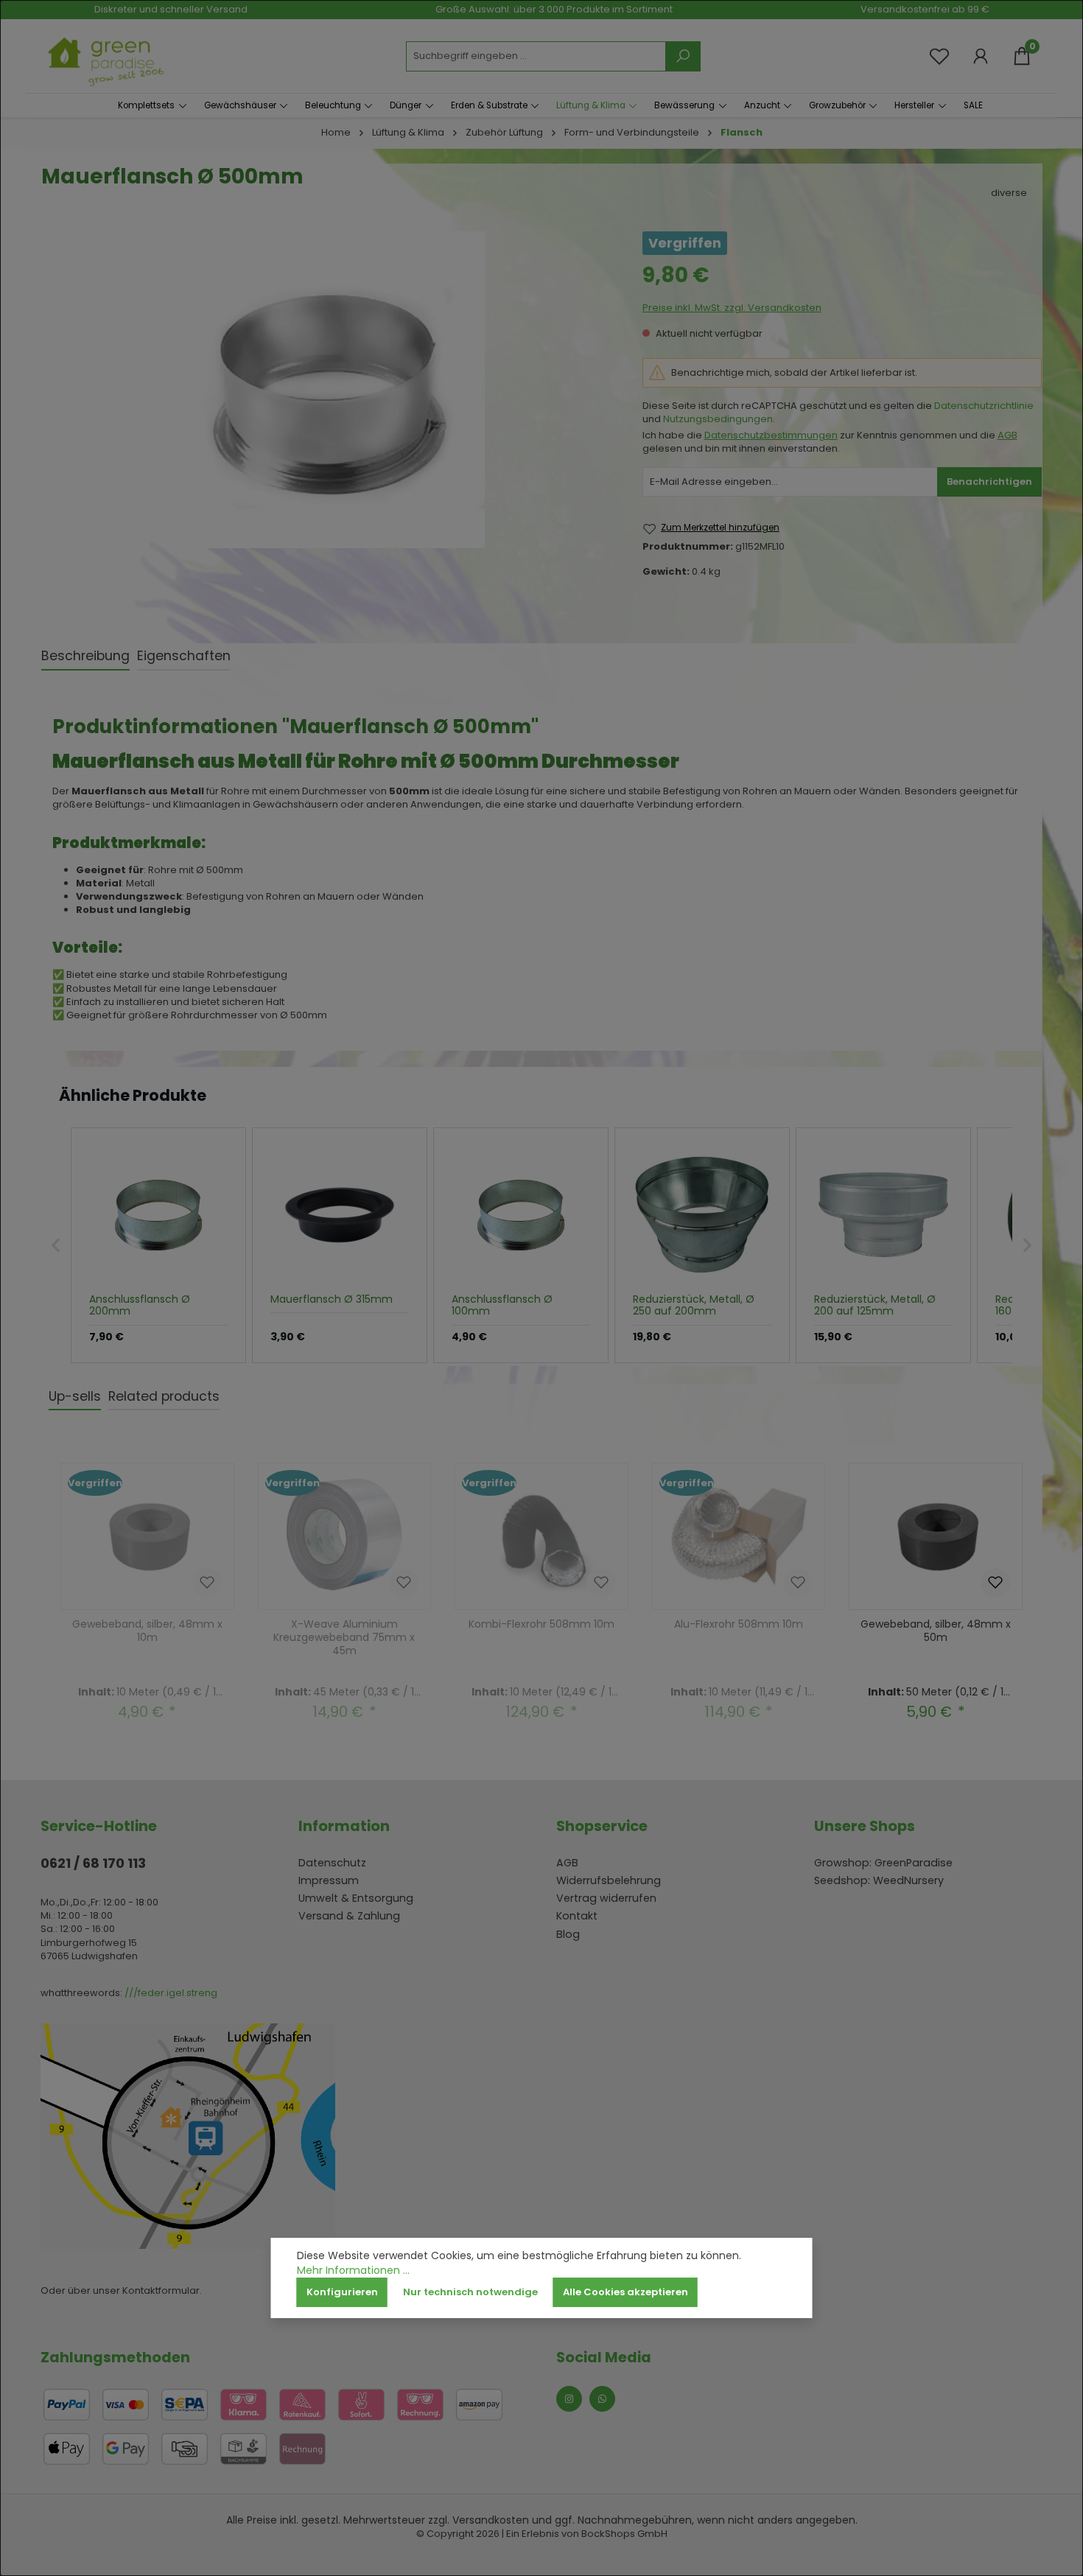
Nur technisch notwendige (470, 2292)
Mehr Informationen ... (353, 2271)
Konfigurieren (342, 2292)
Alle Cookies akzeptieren (625, 2292)
